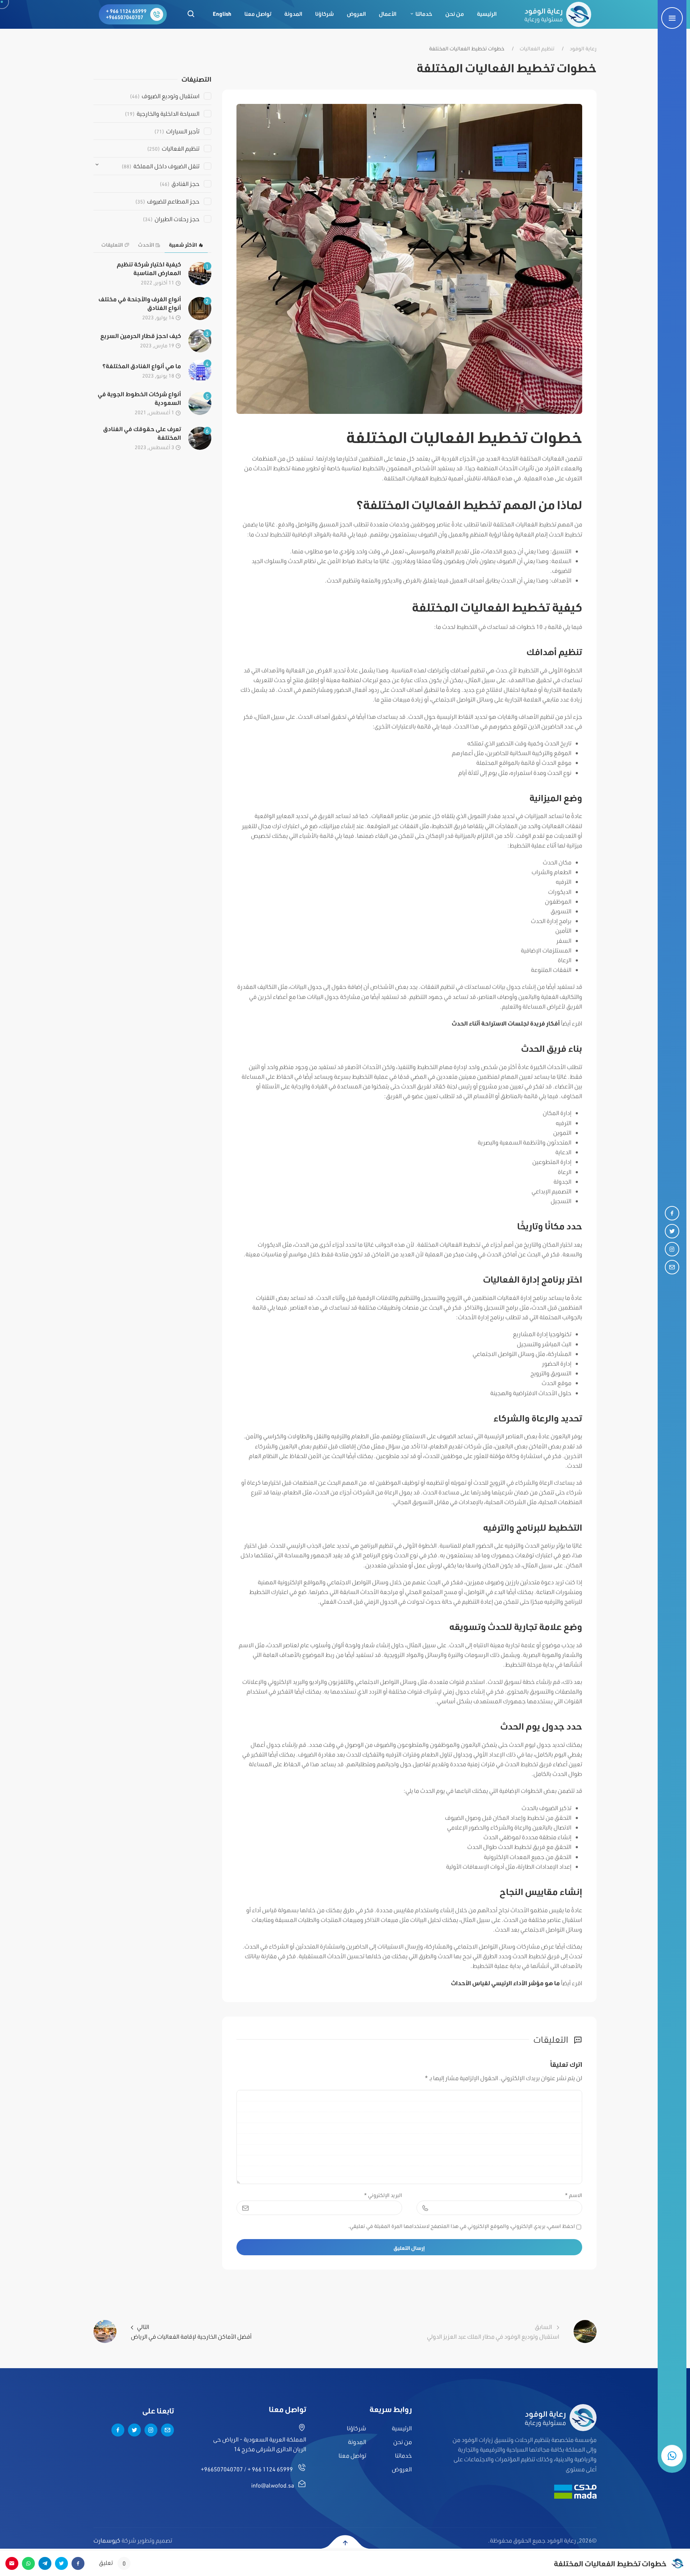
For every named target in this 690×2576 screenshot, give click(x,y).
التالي (191, 2331)
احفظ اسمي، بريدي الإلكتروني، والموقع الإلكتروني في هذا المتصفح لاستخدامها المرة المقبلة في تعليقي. (462, 2226)
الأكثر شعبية (183, 245)
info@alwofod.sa (273, 2485)
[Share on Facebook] (78, 2563)
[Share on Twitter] (61, 2563)
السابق (493, 2331)
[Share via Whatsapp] (28, 2563)
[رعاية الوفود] (558, 14)
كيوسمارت (107, 2540)
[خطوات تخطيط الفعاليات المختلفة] (410, 258)
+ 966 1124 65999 (126, 11)
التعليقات (112, 245)
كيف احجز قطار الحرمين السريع (141, 336)
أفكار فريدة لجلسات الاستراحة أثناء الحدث (506, 1023)
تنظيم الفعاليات (537, 49)
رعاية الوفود (583, 49)
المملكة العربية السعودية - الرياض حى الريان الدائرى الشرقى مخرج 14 (260, 2444)
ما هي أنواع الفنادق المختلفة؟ (142, 366)
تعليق (112, 2563)
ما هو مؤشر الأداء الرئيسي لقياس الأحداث (505, 1983)
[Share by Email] (12, 2563)
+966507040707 (125, 17)
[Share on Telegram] (45, 2563)
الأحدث (146, 245)
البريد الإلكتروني (383, 2195)
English (222, 14)
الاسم (574, 2195)
